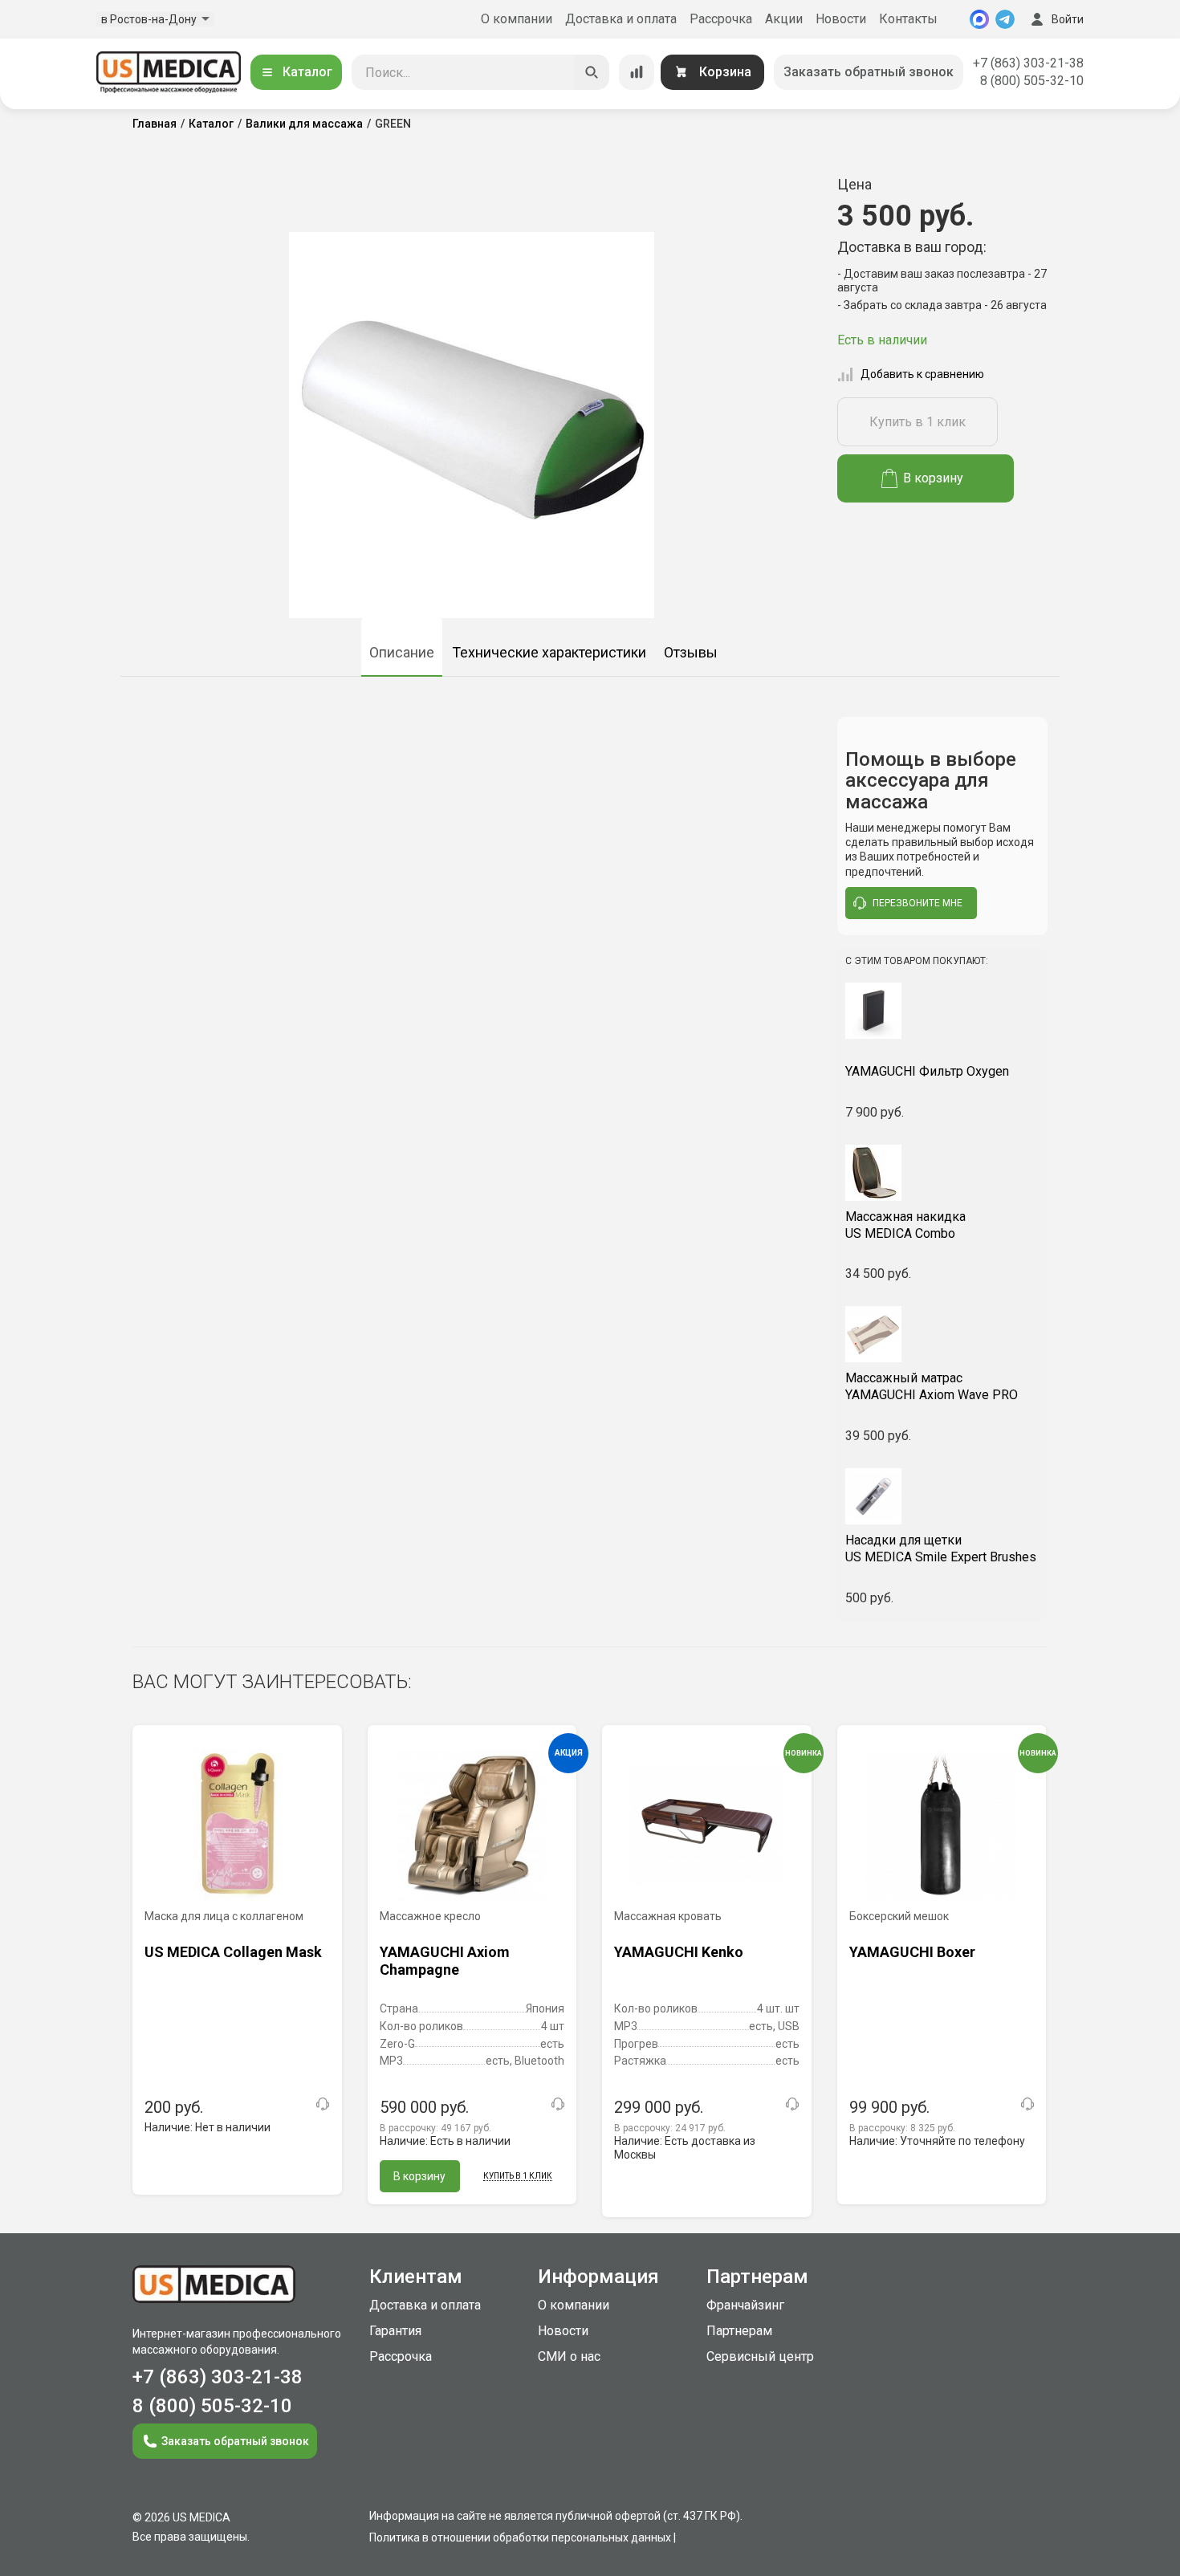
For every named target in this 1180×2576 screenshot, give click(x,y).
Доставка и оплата (621, 19)
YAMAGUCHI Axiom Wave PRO (932, 1386)
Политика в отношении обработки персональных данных (520, 2537)
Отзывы (691, 652)
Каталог (307, 72)
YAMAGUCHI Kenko (679, 1952)
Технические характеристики (549, 652)
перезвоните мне (918, 903)
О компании (517, 19)
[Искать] (592, 72)
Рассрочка (721, 19)
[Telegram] (1005, 19)
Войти (1068, 19)
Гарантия (395, 2331)
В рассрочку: (435, 2128)
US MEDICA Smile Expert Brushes (941, 1548)
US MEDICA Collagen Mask (233, 1952)
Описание (402, 652)
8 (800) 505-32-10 (1032, 81)
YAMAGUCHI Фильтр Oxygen (927, 1071)
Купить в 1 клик (918, 422)
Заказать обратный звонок (869, 72)
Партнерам (739, 2331)
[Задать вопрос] (323, 2104)
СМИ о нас (569, 2356)
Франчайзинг (745, 2305)
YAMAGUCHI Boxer (912, 1952)
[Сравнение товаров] (637, 72)
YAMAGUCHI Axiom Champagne (445, 1961)
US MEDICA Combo (905, 1225)
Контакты (908, 19)
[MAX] (979, 19)
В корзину (933, 478)
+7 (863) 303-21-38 (1028, 63)
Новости (841, 19)
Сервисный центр (760, 2356)
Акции (784, 19)
